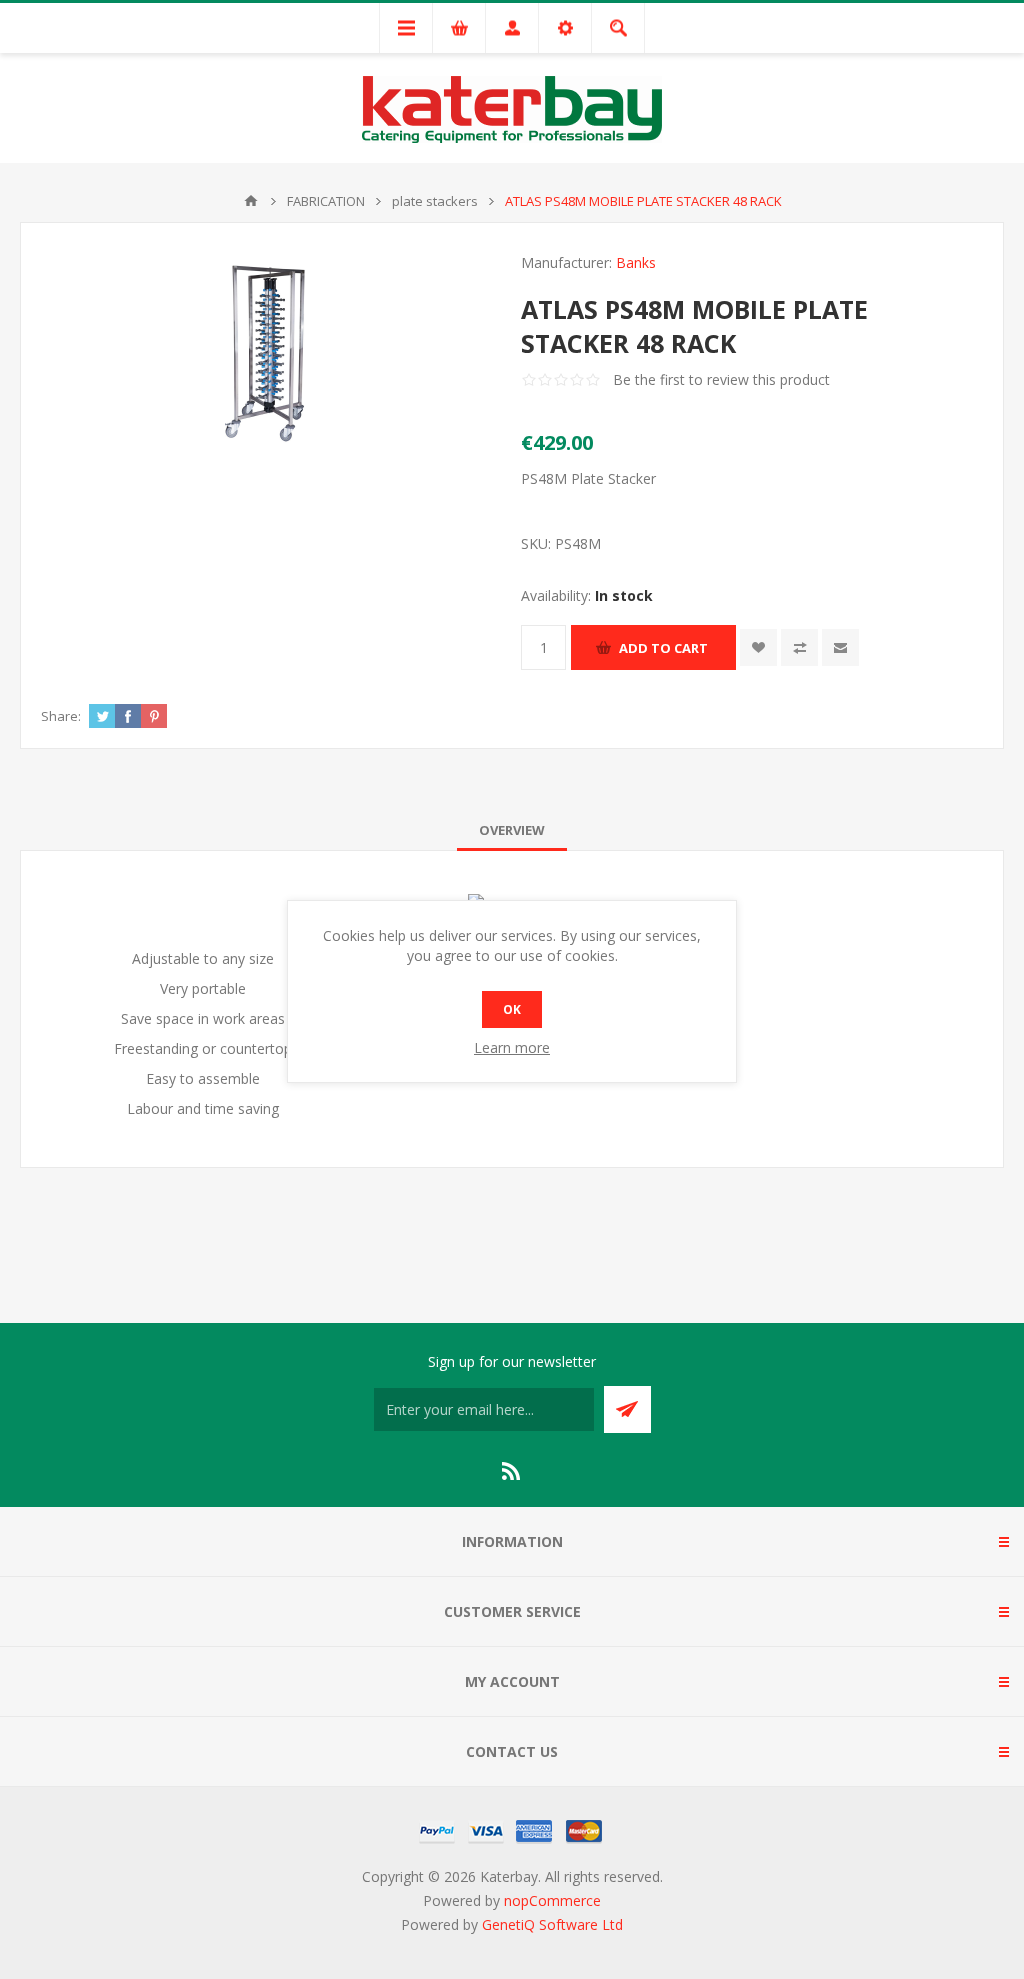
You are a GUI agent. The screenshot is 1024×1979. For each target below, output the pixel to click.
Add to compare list (799, 647)
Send (627, 1409)
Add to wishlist (758, 647)
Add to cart (663, 648)
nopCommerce (552, 1900)
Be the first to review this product (721, 379)
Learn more (512, 1047)
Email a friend (840, 647)
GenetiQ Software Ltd (552, 1924)
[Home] (251, 201)
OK (512, 1009)
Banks (636, 262)
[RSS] (512, 1471)
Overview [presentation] (512, 830)
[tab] (512, 830)
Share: (61, 716)
